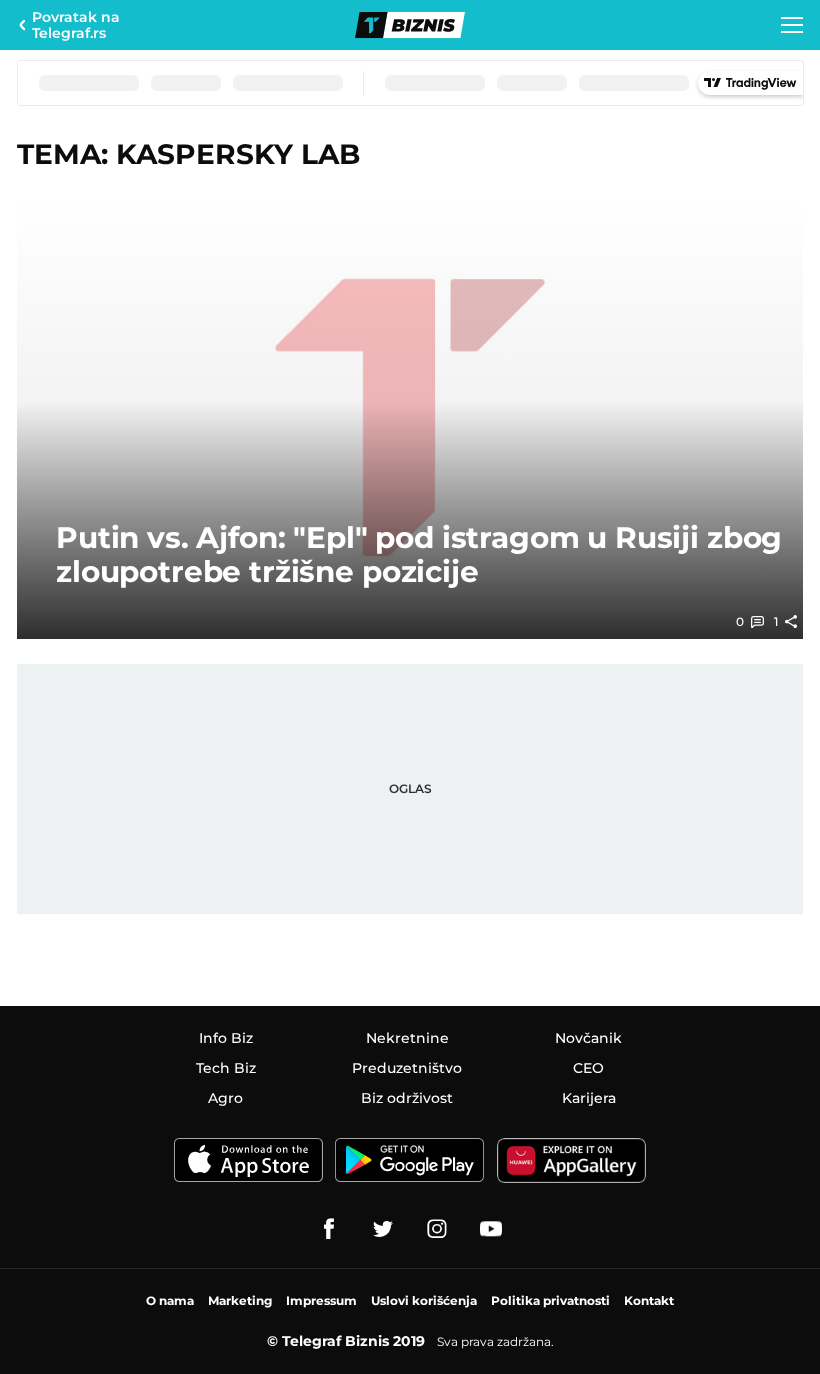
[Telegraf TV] (491, 1229)
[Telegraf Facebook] (329, 1229)
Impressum (321, 1300)
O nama (170, 1300)
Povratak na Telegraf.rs (76, 25)
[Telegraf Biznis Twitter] (383, 1229)
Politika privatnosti (550, 1300)
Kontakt (649, 1300)
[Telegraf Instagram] (437, 1229)
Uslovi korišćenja (424, 1300)
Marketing (240, 1300)
